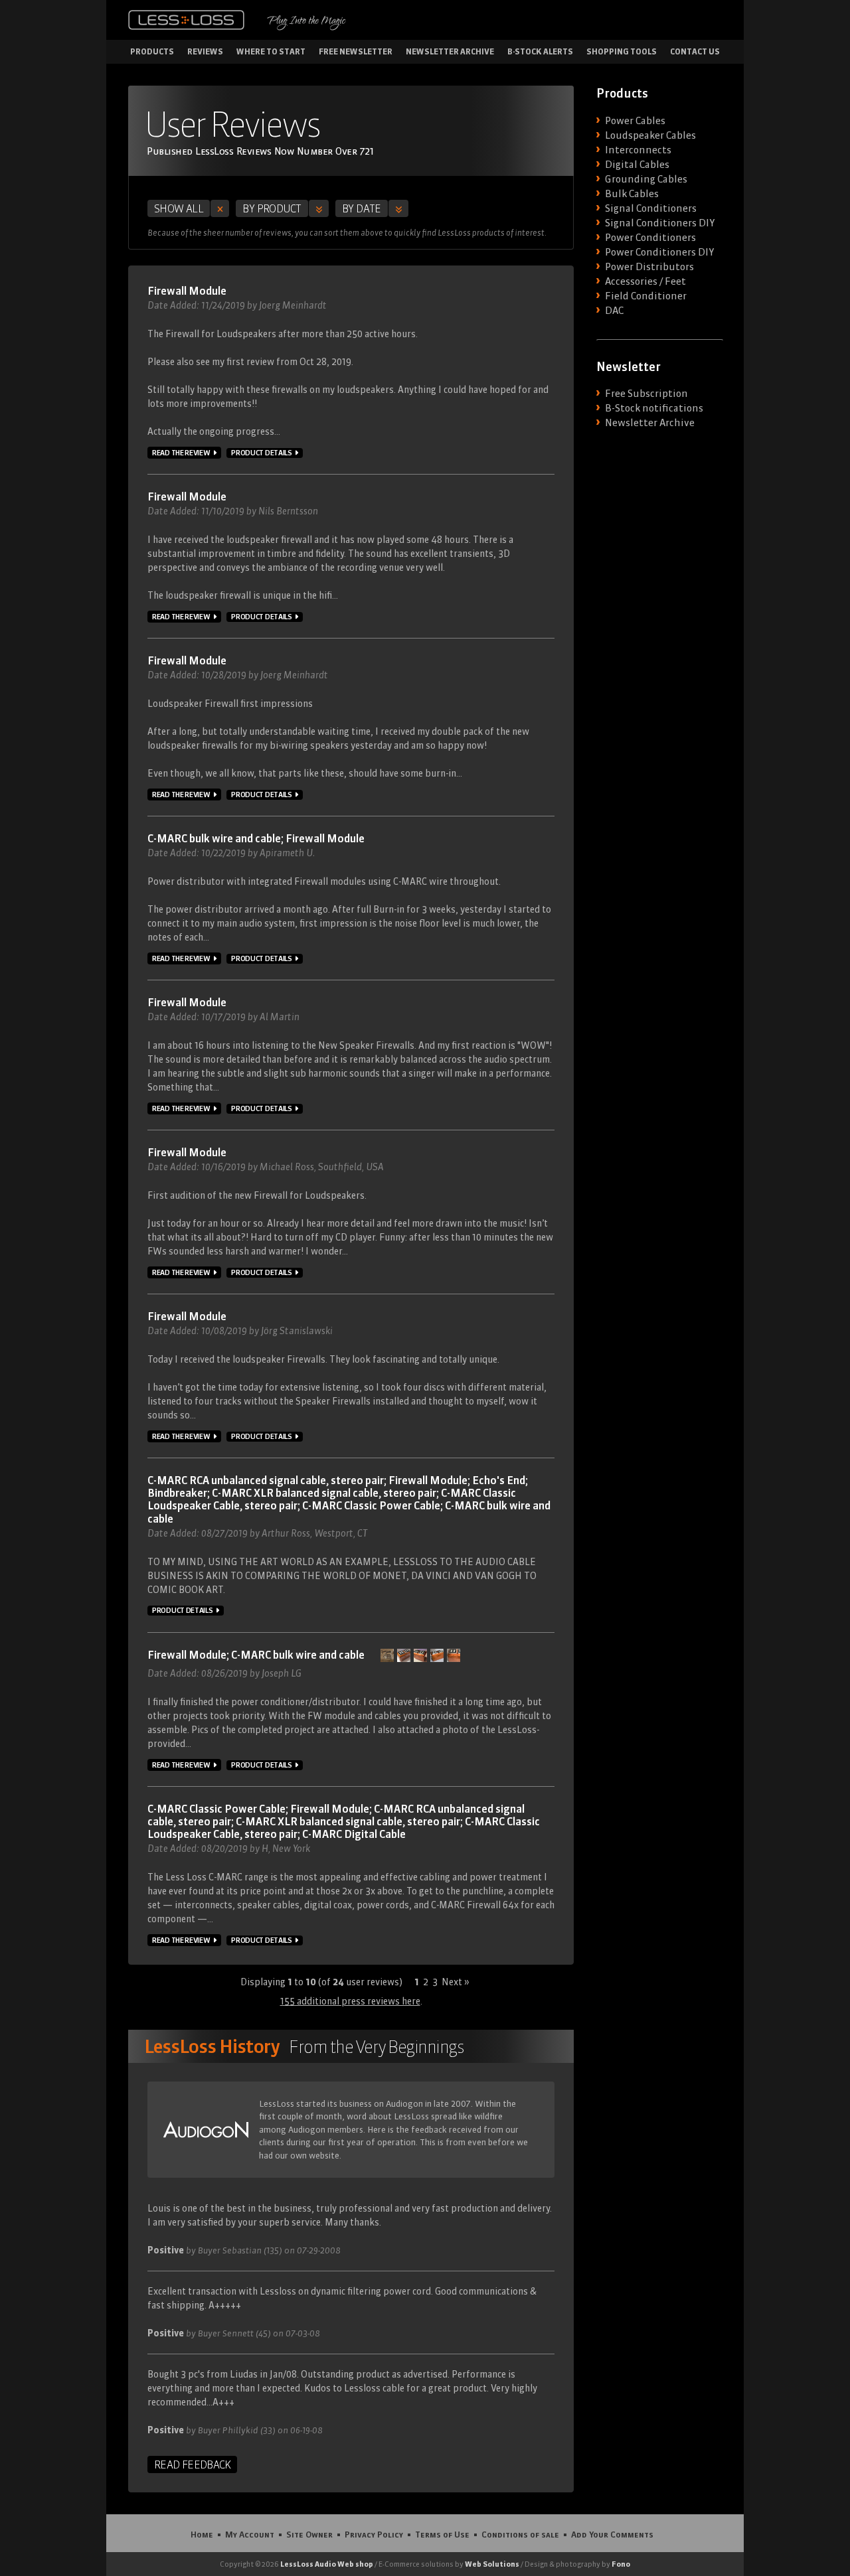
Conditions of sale (520, 2534)
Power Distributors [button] (649, 267)
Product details (262, 453)
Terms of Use (442, 2534)
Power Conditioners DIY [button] (659, 252)
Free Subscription (646, 394)
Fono (621, 2564)
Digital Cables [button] (637, 165)
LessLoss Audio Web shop (327, 2564)
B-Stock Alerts (540, 51)
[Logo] (186, 20)
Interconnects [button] (638, 150)
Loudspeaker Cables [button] (650, 135)
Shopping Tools (622, 51)
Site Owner (309, 2534)
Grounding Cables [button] (646, 179)
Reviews (205, 51)
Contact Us (695, 51)
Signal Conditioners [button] (651, 208)
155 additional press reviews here (350, 2001)
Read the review (181, 453)
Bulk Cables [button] (632, 194)
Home (202, 2534)
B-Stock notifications (654, 408)
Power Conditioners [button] (650, 238)
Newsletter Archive (450, 51)
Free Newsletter (356, 51)
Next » (456, 1982)
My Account (250, 2534)
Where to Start (271, 51)
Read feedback (192, 2464)
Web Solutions (492, 2564)
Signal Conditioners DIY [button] (660, 223)
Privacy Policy (374, 2534)
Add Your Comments (612, 2534)
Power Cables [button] (635, 121)
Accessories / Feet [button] (645, 281)
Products (152, 51)
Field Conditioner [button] (646, 296)
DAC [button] (614, 311)
